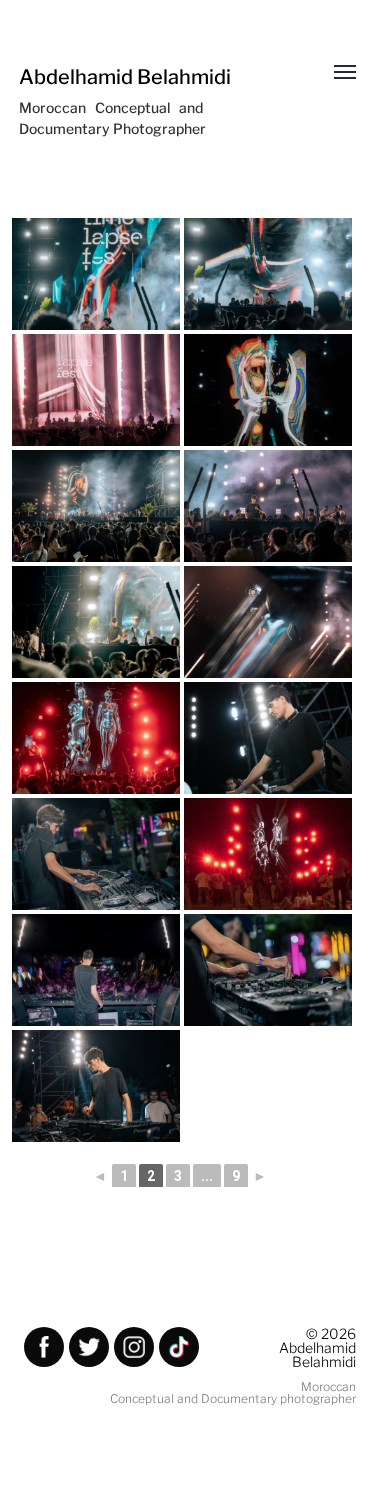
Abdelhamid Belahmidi (125, 77)
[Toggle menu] (331, 73)
